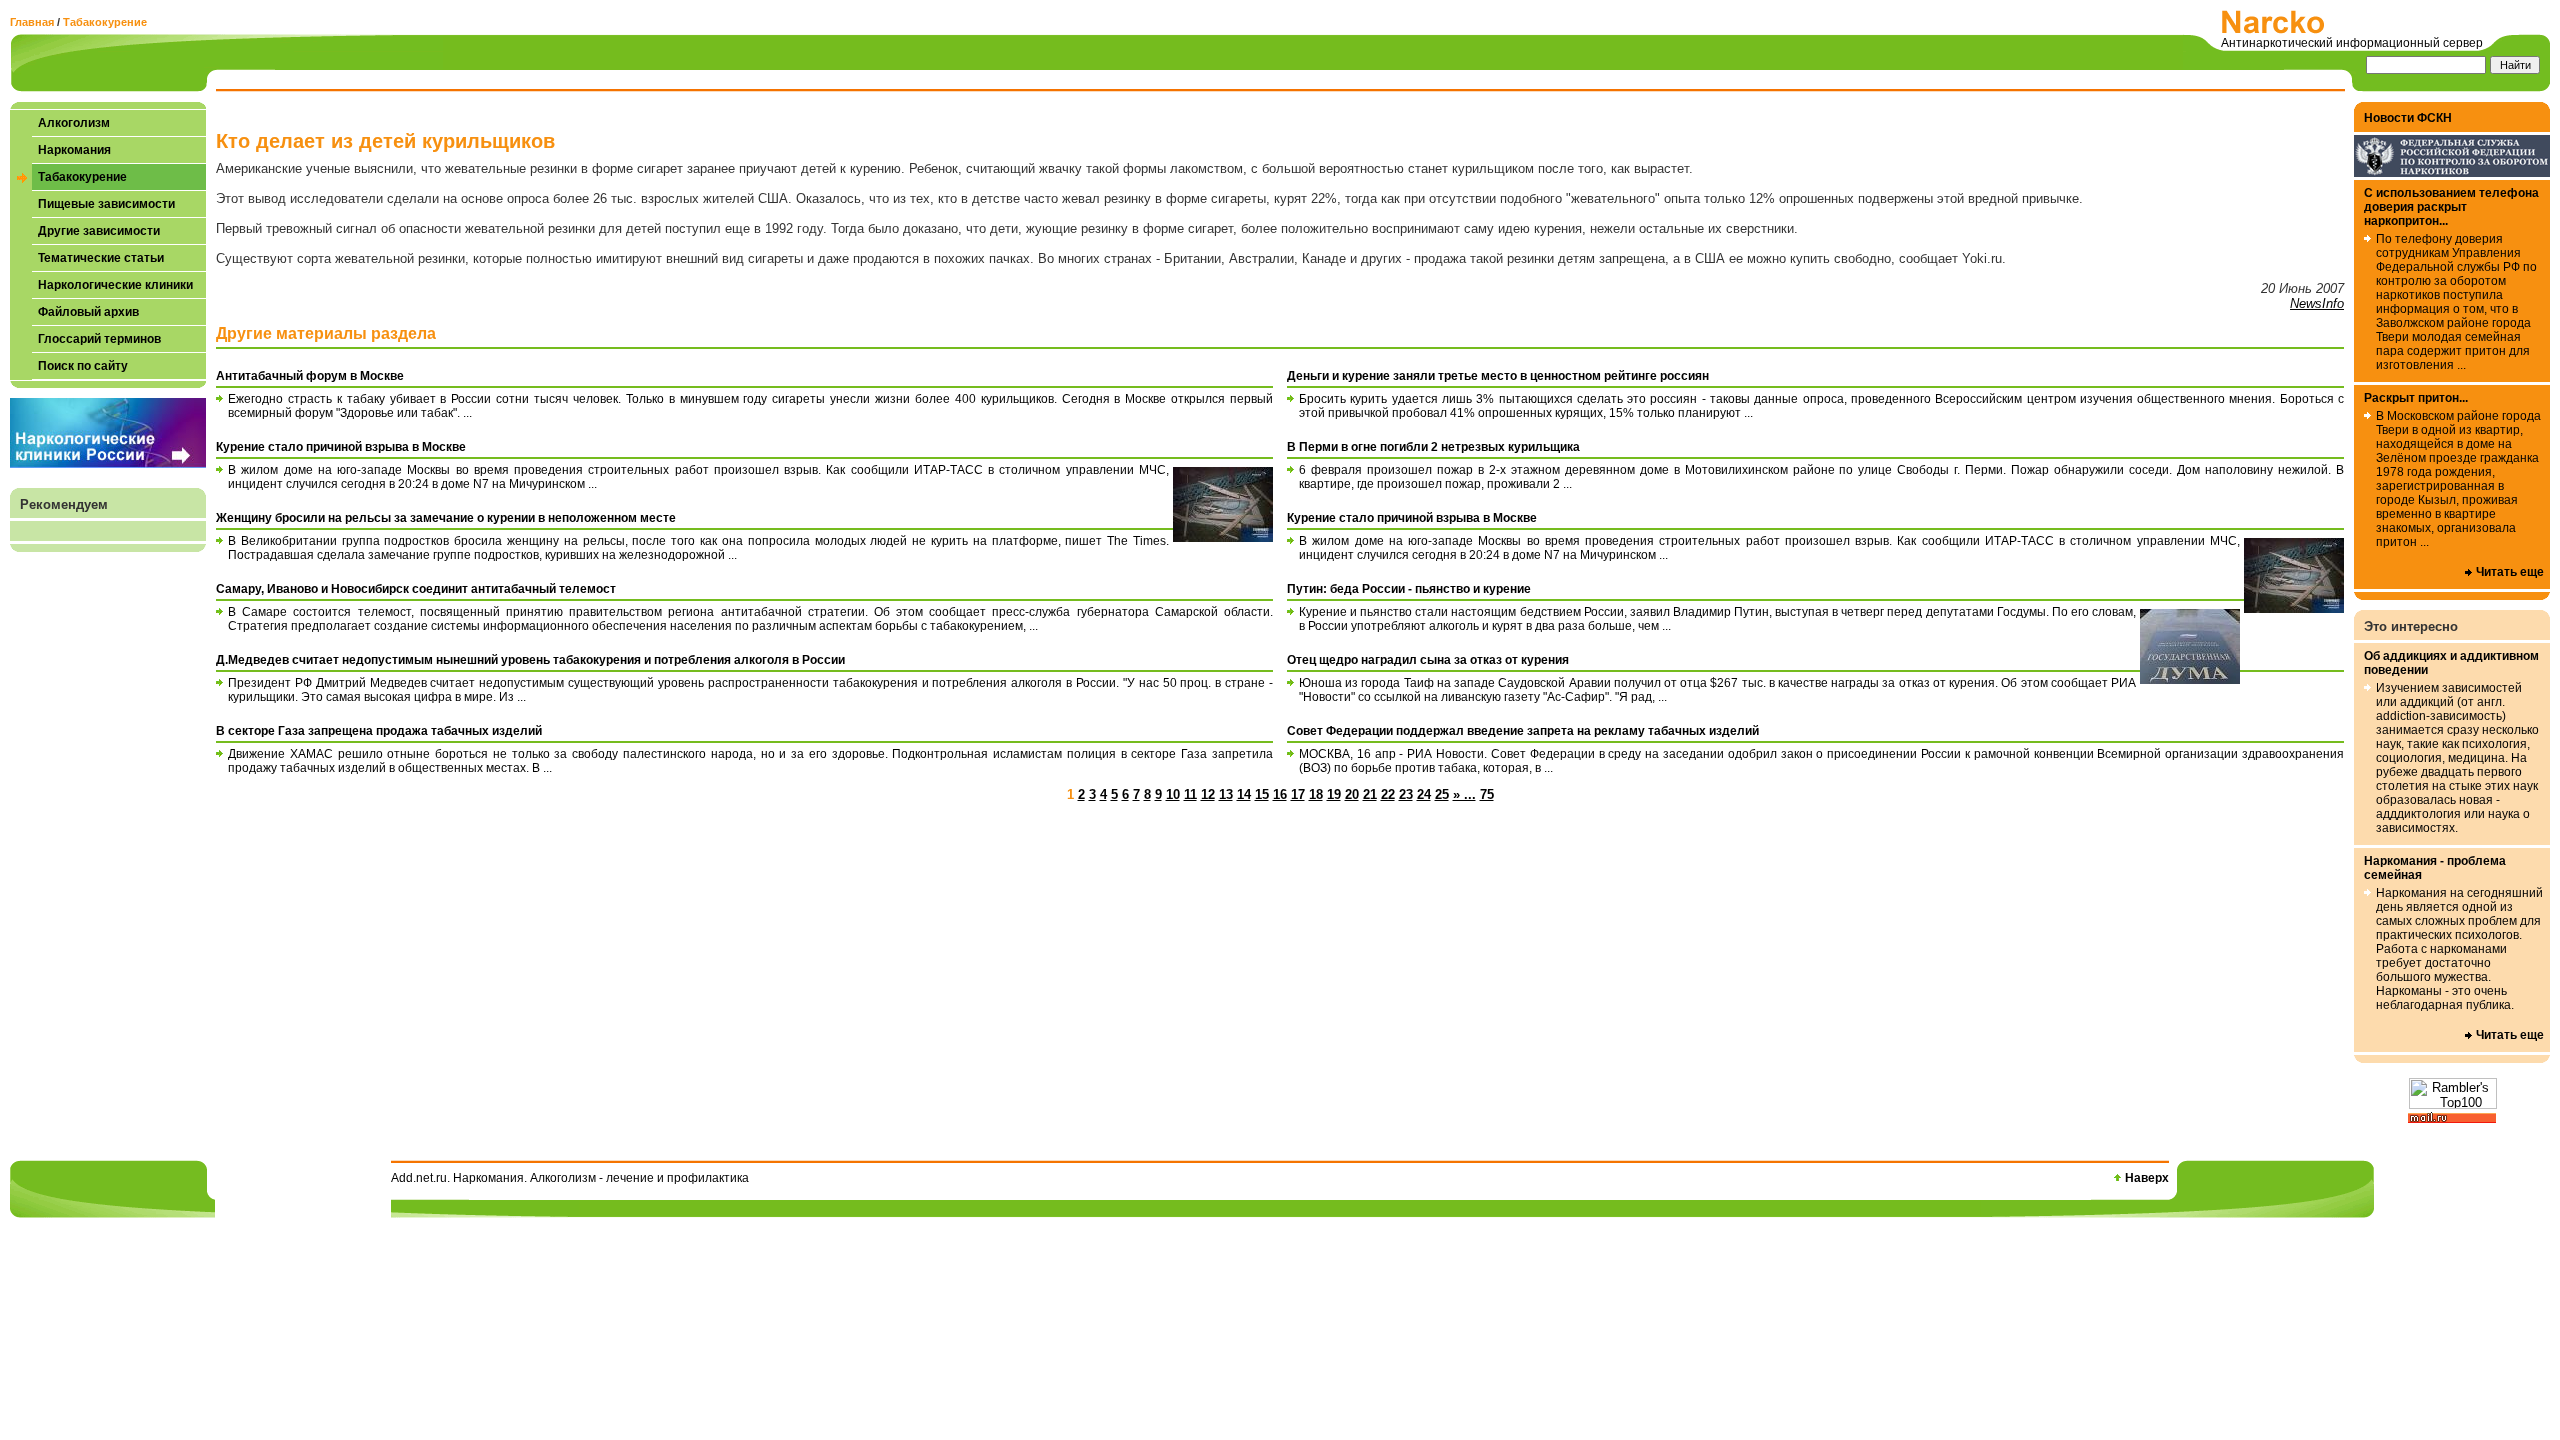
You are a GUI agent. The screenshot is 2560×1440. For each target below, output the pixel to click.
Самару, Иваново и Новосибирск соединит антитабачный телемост (416, 589)
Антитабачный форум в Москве (310, 376)
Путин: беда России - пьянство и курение (1409, 589)
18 (1316, 794)
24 (1424, 794)
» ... (1464, 794)
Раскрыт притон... (2416, 398)
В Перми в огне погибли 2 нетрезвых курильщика (1433, 447)
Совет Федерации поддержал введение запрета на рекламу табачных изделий (1523, 731)
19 (1334, 794)
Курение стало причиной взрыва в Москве (341, 447)
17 (1298, 794)
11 (1190, 794)
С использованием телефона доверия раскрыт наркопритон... (2451, 207)
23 (1406, 794)
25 (1442, 794)
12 (1208, 794)
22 (1388, 794)
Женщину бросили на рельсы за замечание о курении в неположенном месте (446, 518)
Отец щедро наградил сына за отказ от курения (1428, 660)
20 (1352, 794)
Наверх (2147, 1178)
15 (1262, 794)
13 (1226, 794)
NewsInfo (2317, 303)
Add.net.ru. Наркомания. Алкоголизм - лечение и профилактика (570, 1178)
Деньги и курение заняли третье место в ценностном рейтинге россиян (1498, 376)
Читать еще (2510, 572)
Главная (32, 22)
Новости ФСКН (2408, 118)
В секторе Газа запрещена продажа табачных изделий (379, 731)
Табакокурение (105, 22)
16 (1280, 794)
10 (1173, 794)
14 (1244, 794)
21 (1370, 794)
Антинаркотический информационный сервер (2352, 43)
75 (1487, 794)
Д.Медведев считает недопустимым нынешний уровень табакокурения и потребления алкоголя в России (530, 660)
